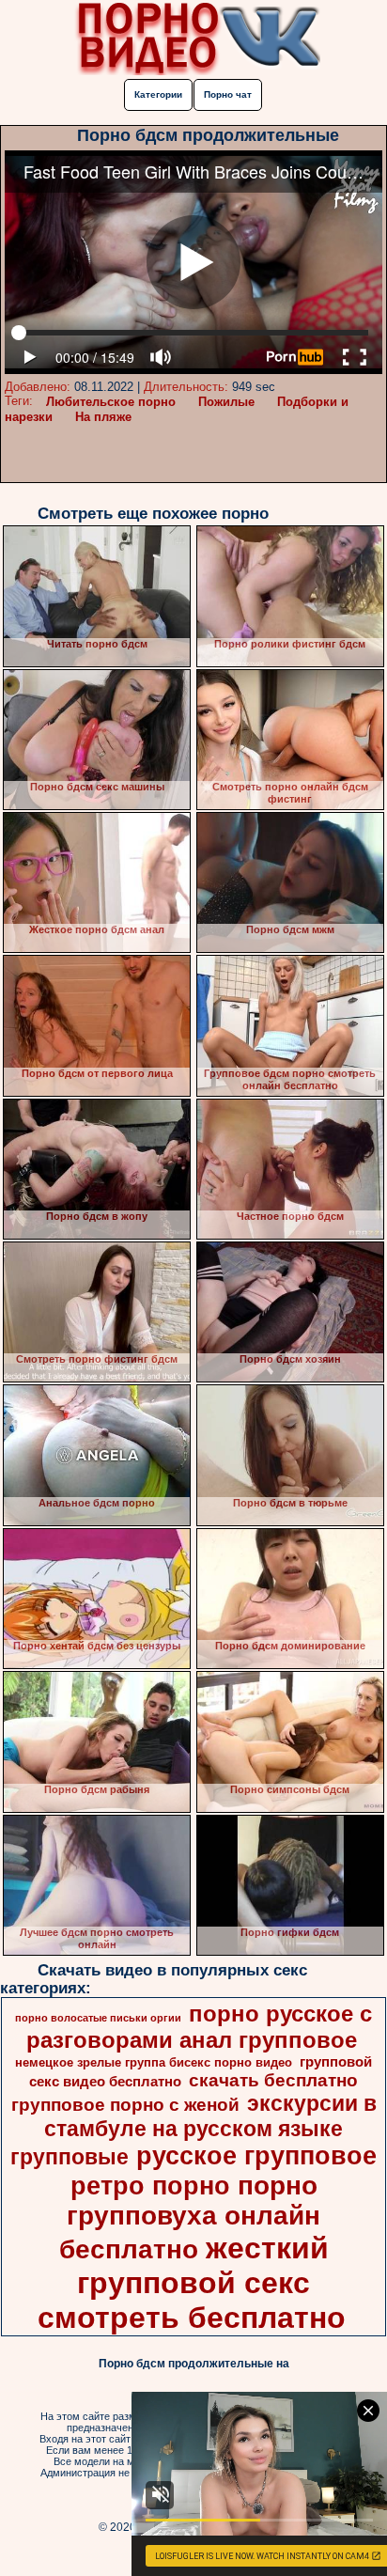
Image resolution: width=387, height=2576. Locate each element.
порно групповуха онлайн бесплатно (190, 2217)
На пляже (103, 417)
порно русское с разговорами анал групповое (199, 2027)
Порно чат (228, 94)
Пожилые (226, 402)
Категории (158, 94)
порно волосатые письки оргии (98, 2018)
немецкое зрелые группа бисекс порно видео (154, 2062)
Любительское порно (111, 402)
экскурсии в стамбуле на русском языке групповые (193, 2130)
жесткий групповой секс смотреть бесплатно (192, 2283)
